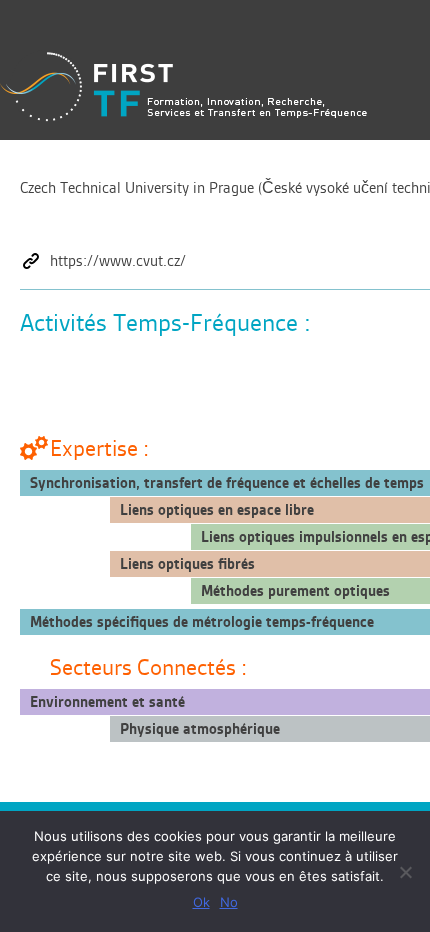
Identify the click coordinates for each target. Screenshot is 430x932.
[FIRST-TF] (183, 86)
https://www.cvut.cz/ (118, 261)
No (229, 902)
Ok (201, 902)
